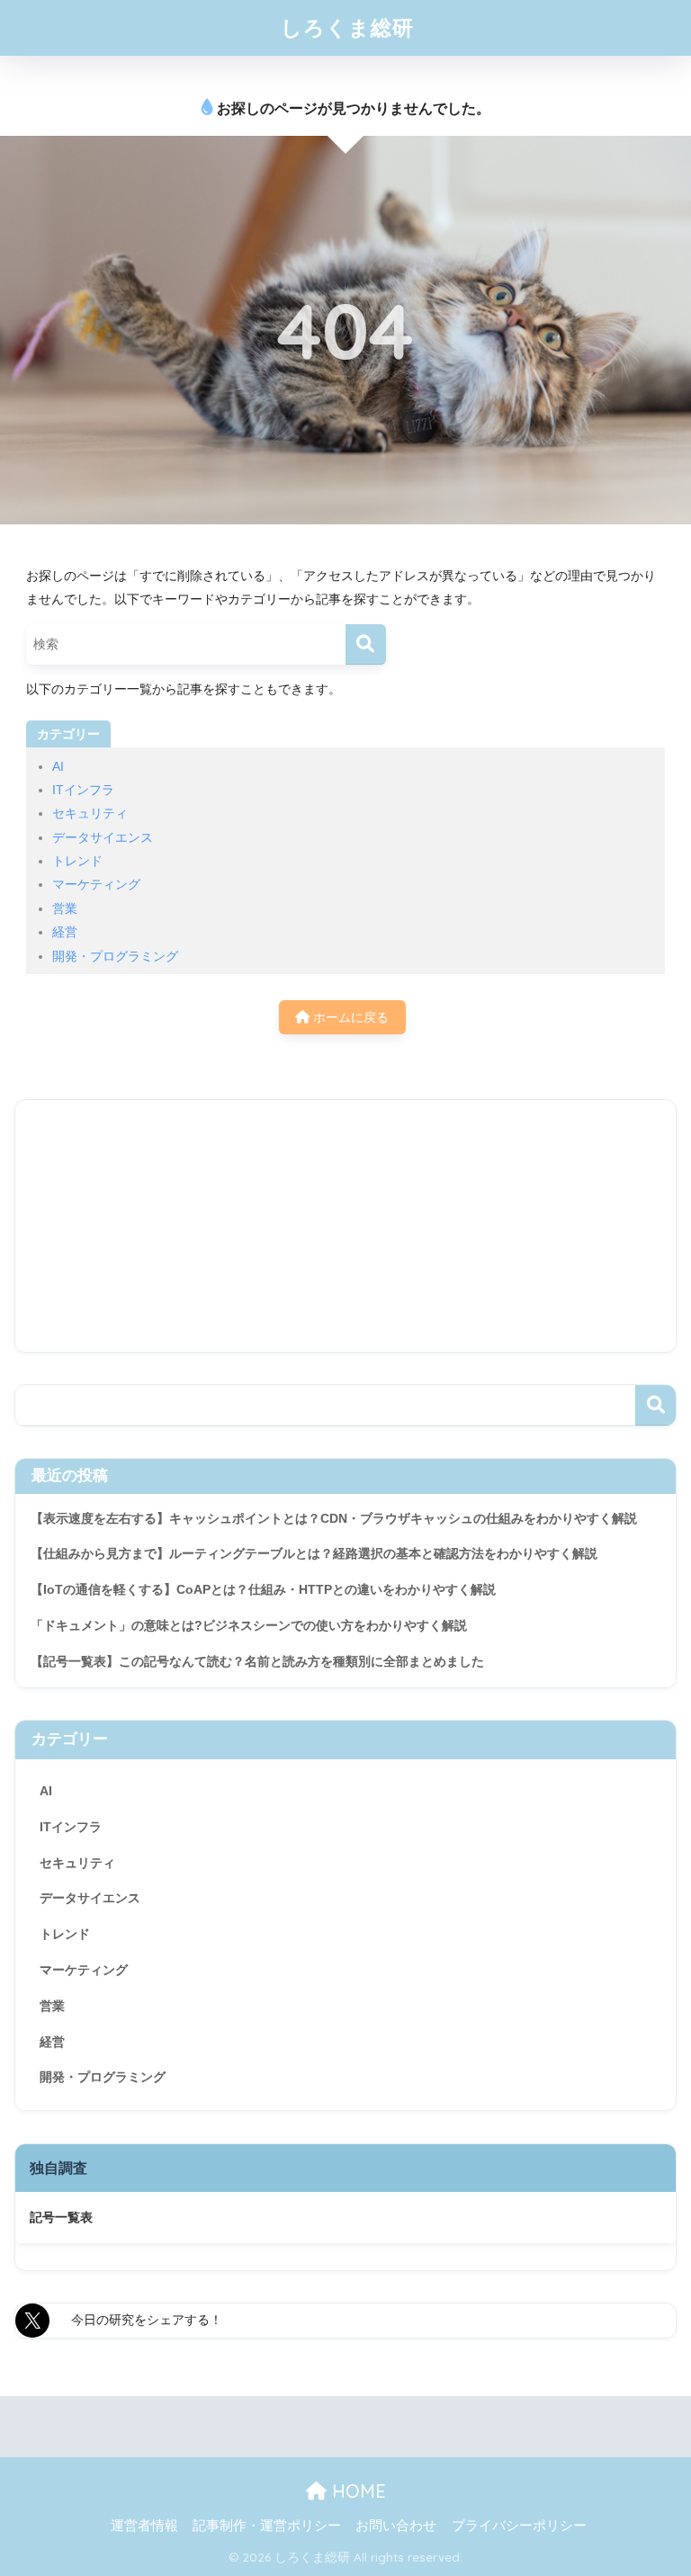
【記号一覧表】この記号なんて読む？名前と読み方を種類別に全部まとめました (257, 1661)
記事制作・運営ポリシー (267, 2526)
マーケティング (96, 884)
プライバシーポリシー (519, 2526)
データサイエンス (103, 837)
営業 (65, 908)
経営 (65, 932)
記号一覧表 (61, 2217)
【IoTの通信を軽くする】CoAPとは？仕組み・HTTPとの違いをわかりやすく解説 (263, 1589)
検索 (655, 1405)
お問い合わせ (396, 2526)
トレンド (77, 861)
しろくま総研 (347, 27)
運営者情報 (144, 2526)
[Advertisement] (345, 1226)
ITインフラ (83, 790)
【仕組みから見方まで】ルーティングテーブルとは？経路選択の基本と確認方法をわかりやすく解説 (314, 1553)
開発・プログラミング (115, 956)
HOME (356, 2491)
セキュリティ (90, 813)
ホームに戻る (349, 1017)
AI (58, 766)
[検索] (366, 644)
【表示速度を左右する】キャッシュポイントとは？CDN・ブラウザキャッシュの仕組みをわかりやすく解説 (334, 1518)
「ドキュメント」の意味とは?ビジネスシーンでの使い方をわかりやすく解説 (249, 1625)
